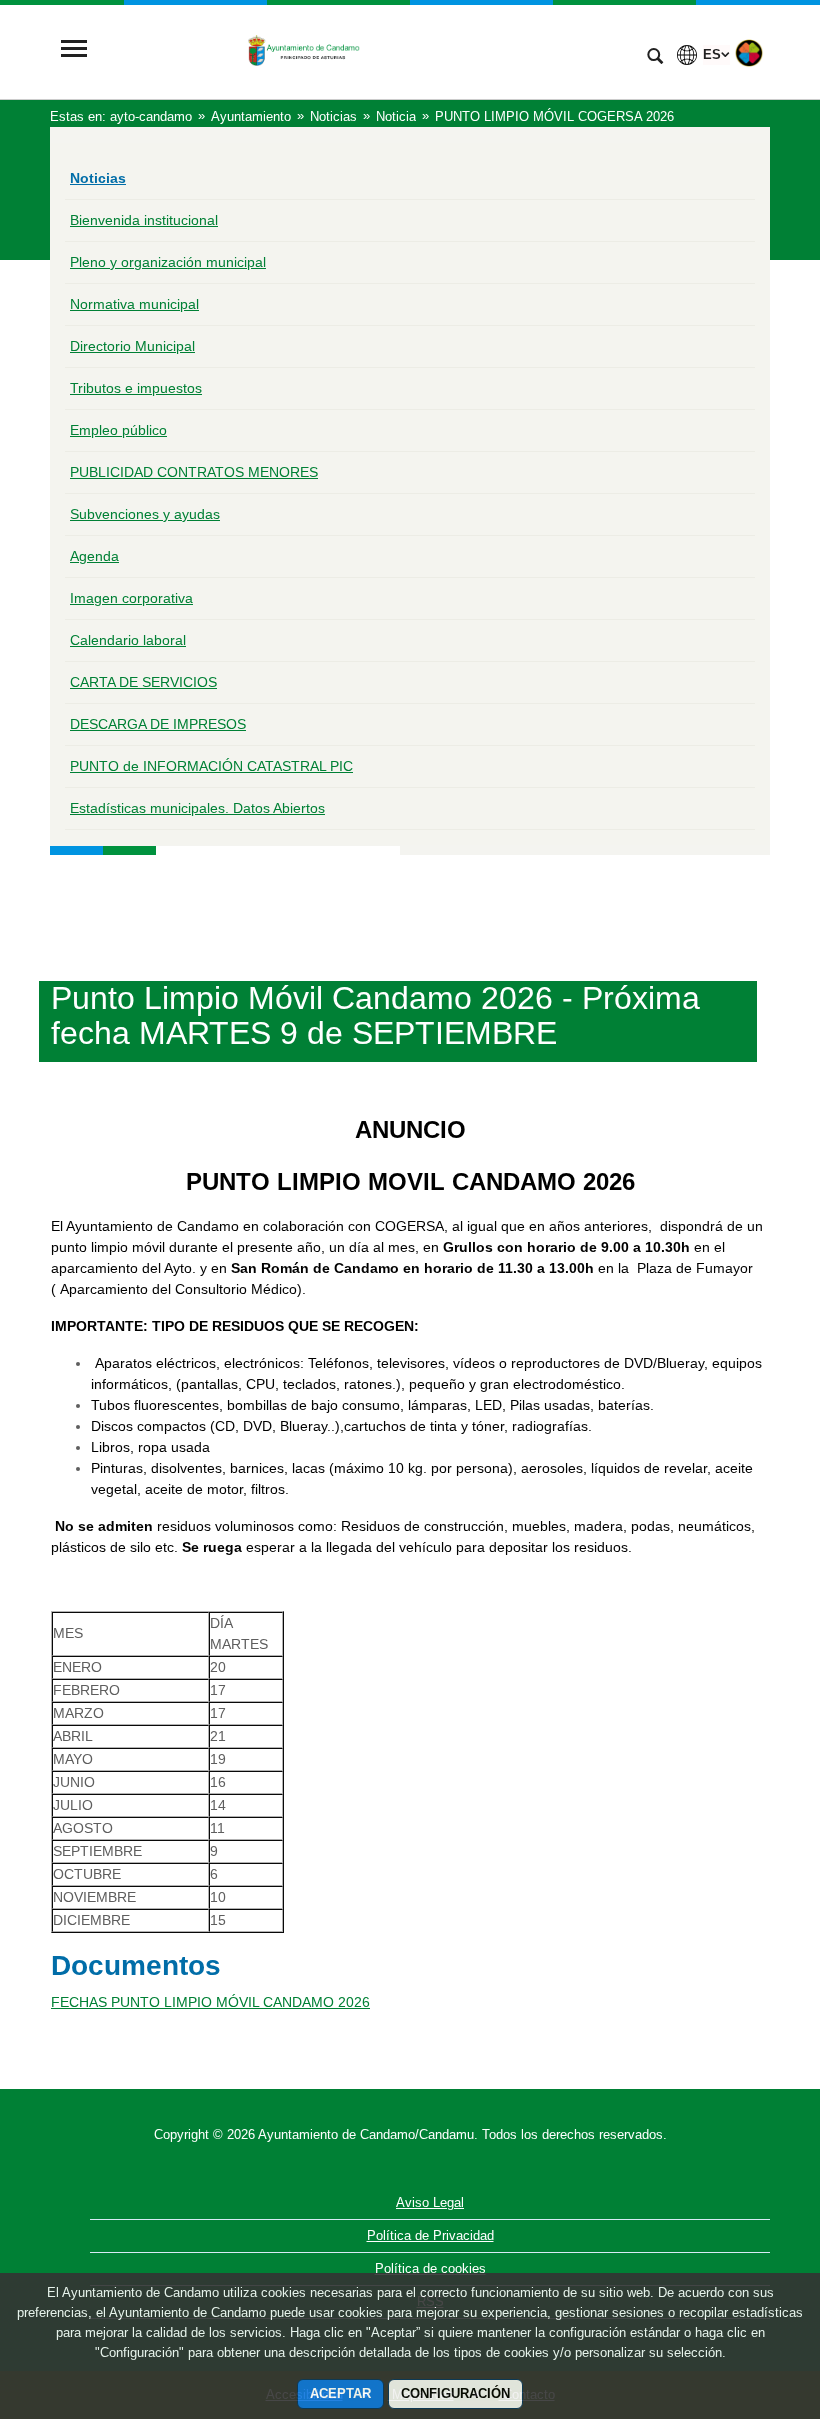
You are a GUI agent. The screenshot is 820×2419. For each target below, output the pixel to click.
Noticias (98, 178)
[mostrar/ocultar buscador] (655, 58)
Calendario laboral (128, 640)
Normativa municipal (134, 304)
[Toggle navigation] (74, 50)
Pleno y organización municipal (168, 262)
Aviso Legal (430, 2202)
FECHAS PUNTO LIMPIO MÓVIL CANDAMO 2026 (210, 2002)
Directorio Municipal (132, 346)
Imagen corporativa (131, 598)
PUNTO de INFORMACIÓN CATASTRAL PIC (211, 766)
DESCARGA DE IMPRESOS (158, 724)
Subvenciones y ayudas (145, 514)
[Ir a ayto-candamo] (365, 50)
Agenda (94, 556)
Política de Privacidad (430, 2235)
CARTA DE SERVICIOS (143, 682)
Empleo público (118, 430)
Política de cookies (430, 2268)
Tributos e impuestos (136, 388)
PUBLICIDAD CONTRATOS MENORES (194, 472)
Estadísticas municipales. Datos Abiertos (197, 808)
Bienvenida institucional (144, 220)
